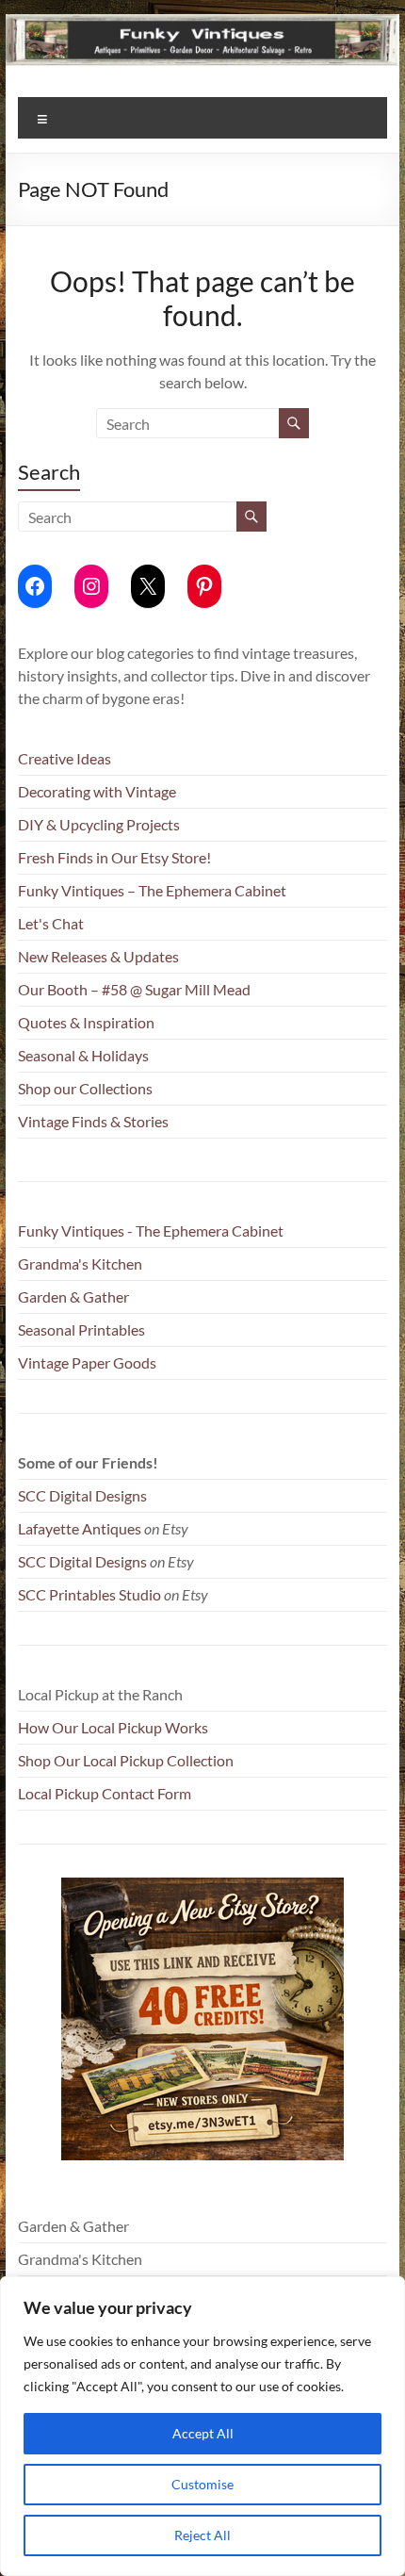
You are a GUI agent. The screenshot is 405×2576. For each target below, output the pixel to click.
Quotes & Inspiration (86, 1022)
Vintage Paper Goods (87, 1362)
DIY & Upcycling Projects (99, 824)
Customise (202, 2484)
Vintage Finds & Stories (93, 1121)
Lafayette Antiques (80, 1528)
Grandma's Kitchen (80, 1263)
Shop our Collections (85, 1088)
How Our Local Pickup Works (113, 1727)
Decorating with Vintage (97, 791)
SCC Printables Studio (89, 1594)
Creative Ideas (65, 758)
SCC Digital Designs (82, 1495)
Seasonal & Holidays (83, 1055)
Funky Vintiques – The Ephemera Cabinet (152, 890)
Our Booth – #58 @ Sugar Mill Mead (134, 989)
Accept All (203, 2433)
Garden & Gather (73, 1296)
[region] (202, 2426)
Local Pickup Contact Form (105, 1793)
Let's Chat (51, 923)
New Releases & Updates (98, 956)
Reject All (202, 2535)
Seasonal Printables (81, 1329)
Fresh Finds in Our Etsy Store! (114, 857)
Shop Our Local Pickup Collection (126, 1760)
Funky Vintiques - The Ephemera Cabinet (151, 1231)
